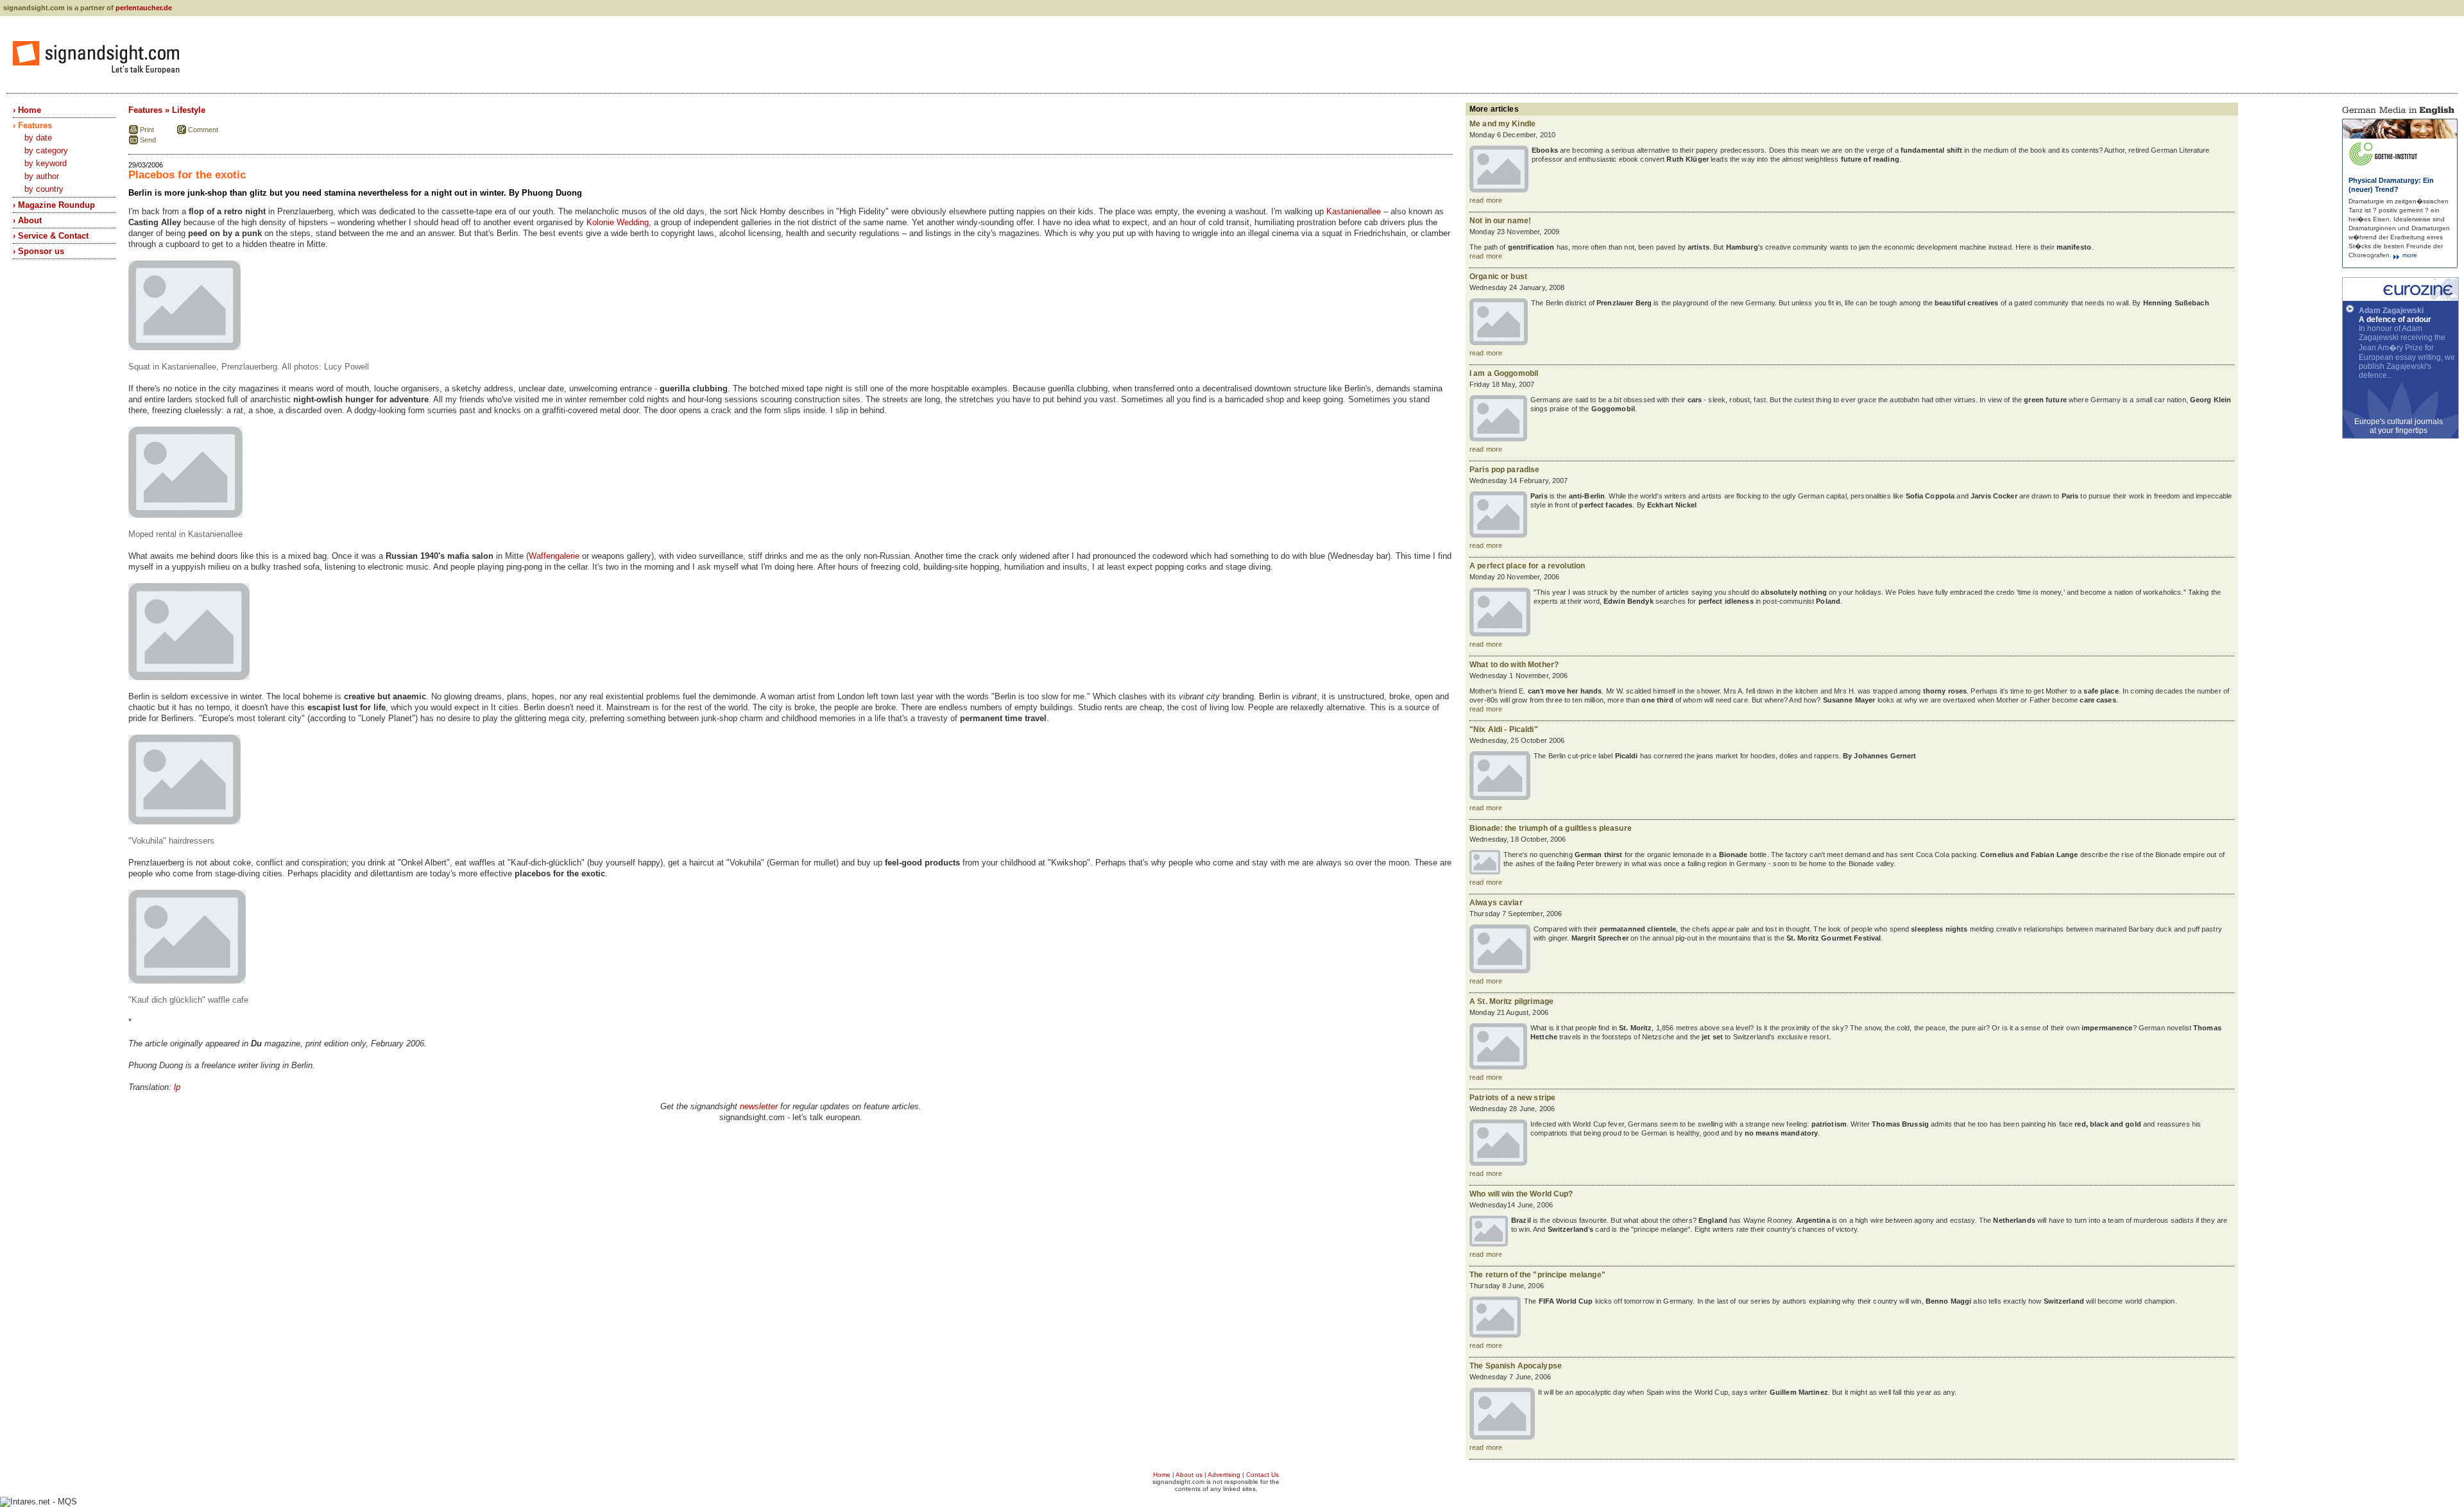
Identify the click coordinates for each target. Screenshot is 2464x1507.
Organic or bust (1498, 277)
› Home (27, 110)
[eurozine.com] (2400, 298)
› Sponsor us (38, 251)
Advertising (1224, 1475)
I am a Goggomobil (1504, 373)
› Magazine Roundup (54, 205)
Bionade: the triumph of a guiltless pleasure (1551, 828)
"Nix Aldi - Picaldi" (1504, 729)
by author (42, 176)
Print (147, 130)
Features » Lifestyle (167, 110)
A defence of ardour (2395, 319)
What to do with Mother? (1514, 665)
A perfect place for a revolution (1527, 566)
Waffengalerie (554, 556)
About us (1189, 1475)
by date (38, 138)
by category (46, 150)
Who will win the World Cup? (1521, 1194)
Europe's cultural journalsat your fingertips (2399, 426)
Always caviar (1496, 903)
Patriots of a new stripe (1512, 1098)
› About (27, 220)
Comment (203, 130)
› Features (32, 125)
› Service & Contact (51, 236)
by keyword (46, 163)
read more (1486, 200)
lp (177, 1087)
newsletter (759, 1106)
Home (1162, 1475)
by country (44, 189)
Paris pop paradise (1504, 470)
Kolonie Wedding (618, 222)
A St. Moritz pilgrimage (1511, 1001)
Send (148, 140)
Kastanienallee (1354, 211)
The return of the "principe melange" (1537, 1275)
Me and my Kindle (1502, 124)
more (2409, 255)
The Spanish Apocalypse (1516, 1366)
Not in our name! (1500, 221)
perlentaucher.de (144, 8)
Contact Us (1262, 1475)
